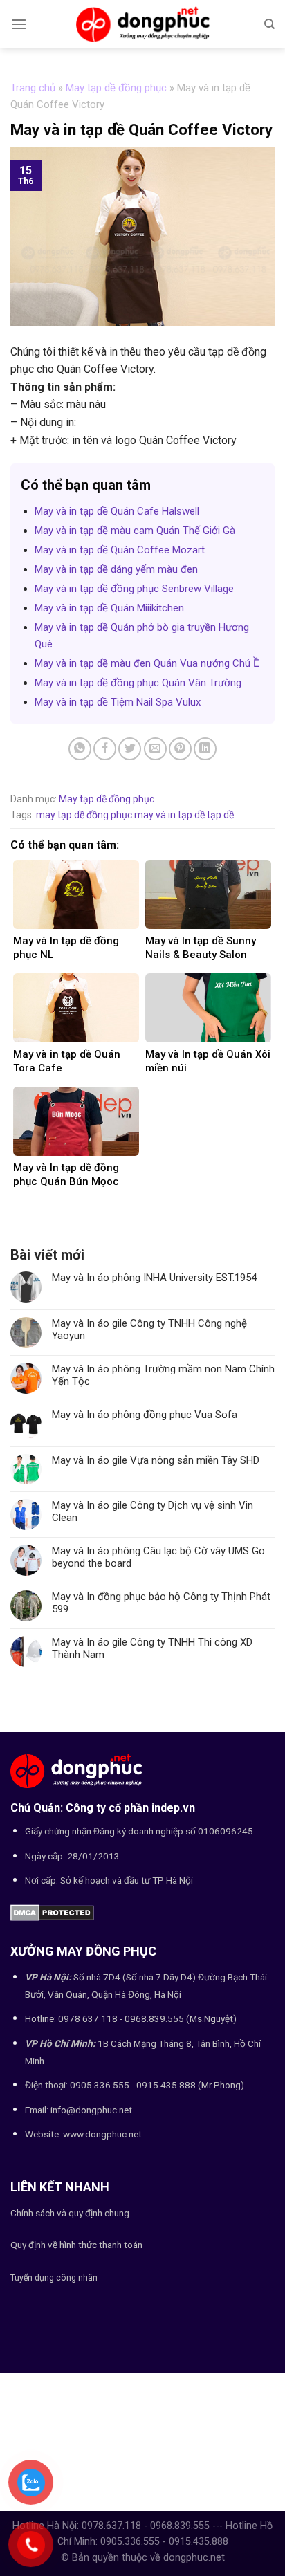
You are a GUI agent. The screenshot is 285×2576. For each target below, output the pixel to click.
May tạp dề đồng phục (116, 88)
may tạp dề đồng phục (84, 815)
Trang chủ (33, 88)
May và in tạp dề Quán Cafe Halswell (117, 511)
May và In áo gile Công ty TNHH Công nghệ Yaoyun (149, 1330)
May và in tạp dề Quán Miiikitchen (109, 608)
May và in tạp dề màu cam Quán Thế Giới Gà (135, 531)
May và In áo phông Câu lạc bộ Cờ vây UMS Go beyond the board (158, 1557)
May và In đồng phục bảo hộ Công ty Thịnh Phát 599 (161, 1603)
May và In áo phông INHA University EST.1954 (154, 1278)
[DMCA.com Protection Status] (52, 1912)
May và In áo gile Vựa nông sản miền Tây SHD (156, 1460)
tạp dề (220, 815)
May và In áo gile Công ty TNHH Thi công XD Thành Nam (152, 1648)
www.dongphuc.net (102, 2134)
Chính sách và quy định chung (70, 2213)
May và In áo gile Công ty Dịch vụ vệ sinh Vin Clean (153, 1511)
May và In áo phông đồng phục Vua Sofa (145, 1415)
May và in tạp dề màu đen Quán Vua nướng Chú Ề (147, 663)
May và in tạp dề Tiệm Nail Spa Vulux (118, 702)
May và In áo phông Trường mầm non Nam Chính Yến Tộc (163, 1375)
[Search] (269, 24)
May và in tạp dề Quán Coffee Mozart (120, 550)
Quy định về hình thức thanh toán (76, 2245)
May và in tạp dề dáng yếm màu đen (116, 569)
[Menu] (19, 24)
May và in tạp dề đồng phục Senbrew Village (134, 589)
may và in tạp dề (169, 815)
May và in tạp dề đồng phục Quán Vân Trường (138, 683)
